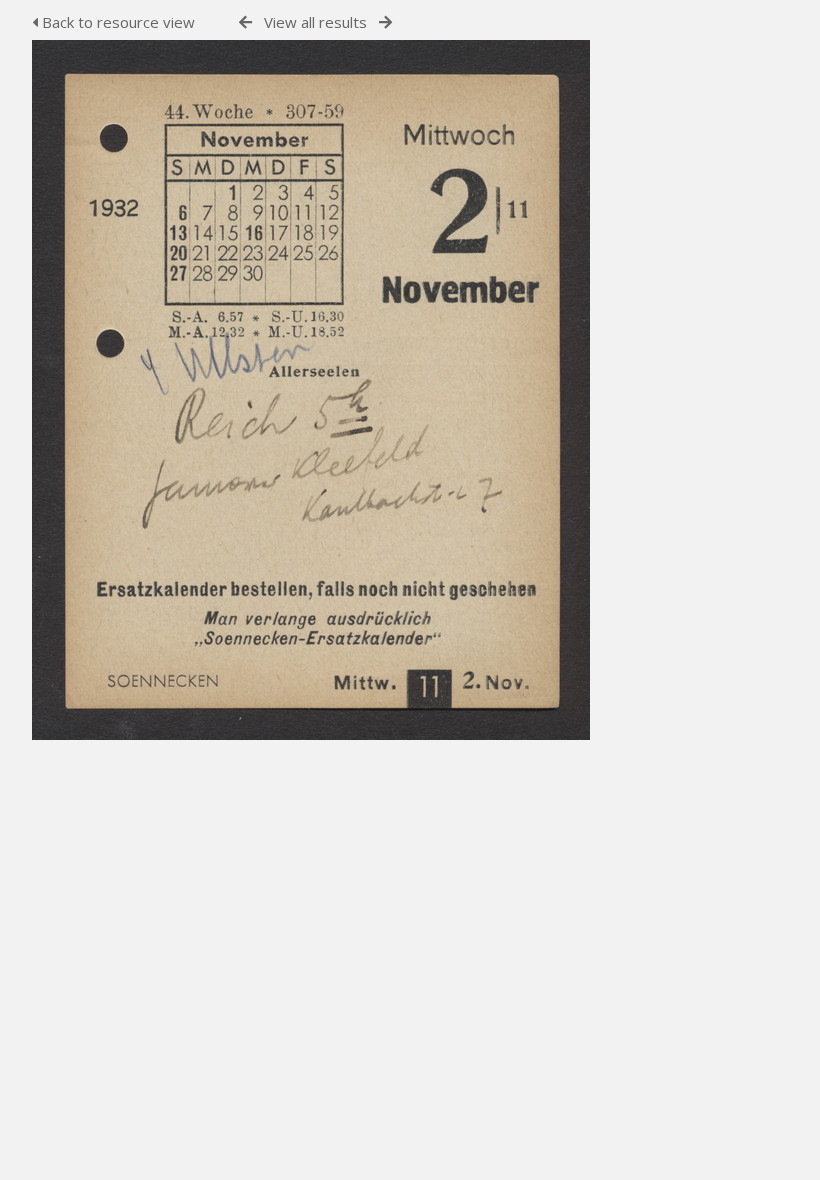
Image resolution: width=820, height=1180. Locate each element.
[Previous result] (245, 22)
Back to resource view (116, 22)
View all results (315, 22)
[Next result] (385, 22)
